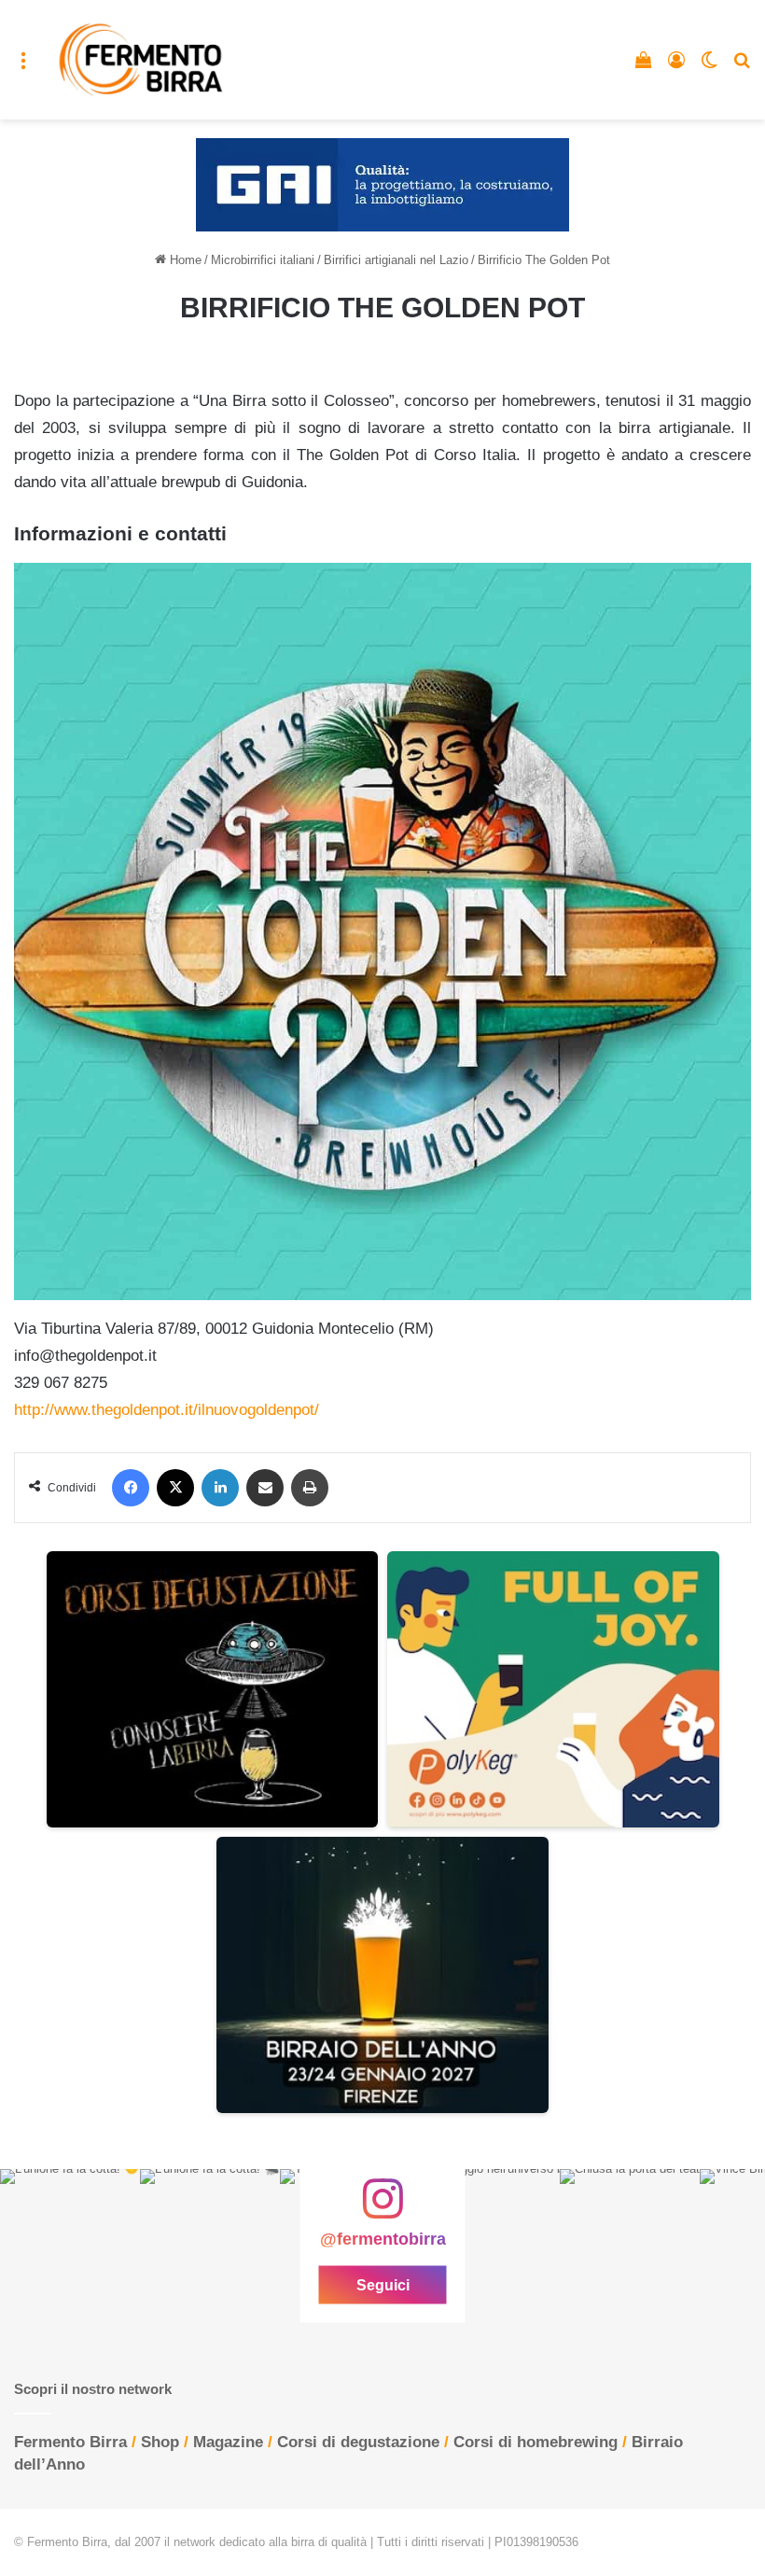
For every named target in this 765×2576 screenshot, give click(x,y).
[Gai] (382, 184)
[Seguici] (382, 2208)
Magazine (228, 2442)
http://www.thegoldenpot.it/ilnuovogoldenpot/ (167, 1410)
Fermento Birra (70, 2442)
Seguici (383, 2285)
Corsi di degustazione (358, 2442)
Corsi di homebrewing (535, 2442)
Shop (160, 2442)
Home (184, 260)
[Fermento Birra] (142, 60)
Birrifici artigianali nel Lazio (396, 260)
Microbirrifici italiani (263, 260)
